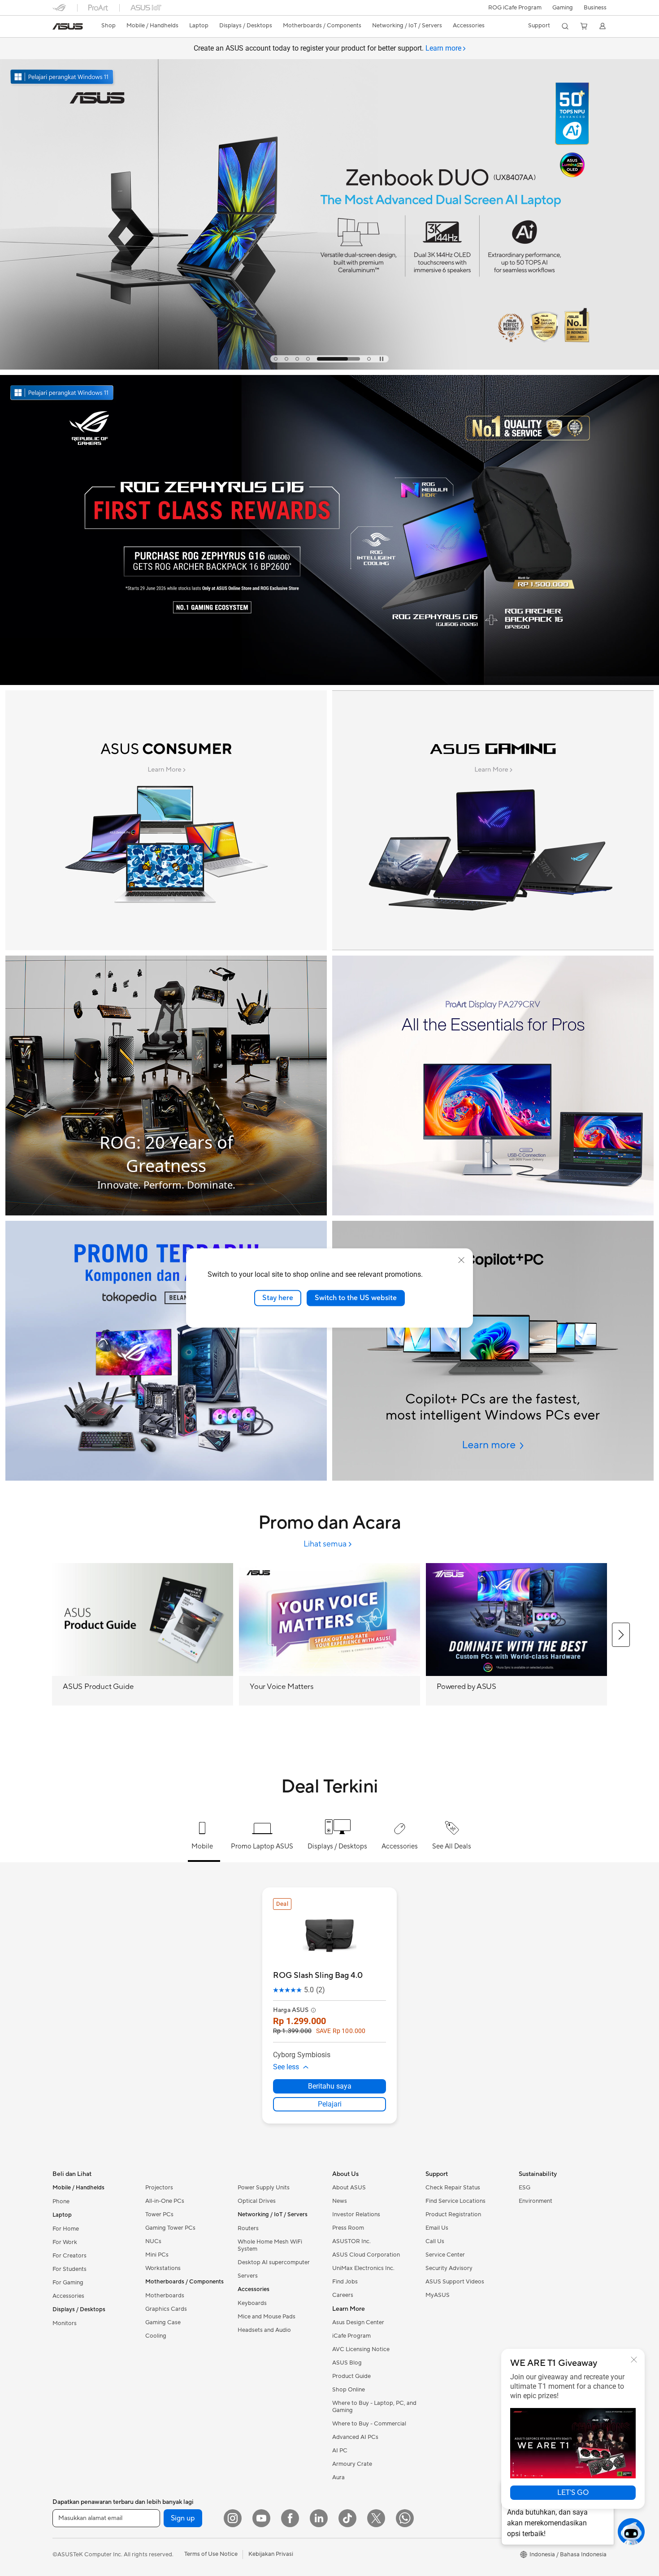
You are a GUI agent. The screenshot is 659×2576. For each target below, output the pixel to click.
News (340, 2201)
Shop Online (349, 2390)
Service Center (445, 2255)
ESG (525, 2188)
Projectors (159, 2188)
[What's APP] (405, 2518)
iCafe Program (351, 2336)
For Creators (69, 2256)
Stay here (278, 1298)
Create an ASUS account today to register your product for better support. (327, 48)
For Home (66, 2229)
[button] (563, 8)
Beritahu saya (330, 2086)
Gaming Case (163, 2322)
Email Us (437, 2228)
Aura (338, 2477)
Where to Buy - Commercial (369, 2424)
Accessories (68, 2296)
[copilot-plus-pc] (493, 1351)
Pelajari (330, 2104)
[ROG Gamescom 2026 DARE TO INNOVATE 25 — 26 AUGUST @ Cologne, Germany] (329, 196)
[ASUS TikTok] (347, 2518)
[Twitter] (376, 2518)
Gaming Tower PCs (170, 2228)
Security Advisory (449, 2268)
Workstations (163, 2268)
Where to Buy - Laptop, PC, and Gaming (374, 2407)
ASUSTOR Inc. (351, 2241)
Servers (248, 2276)
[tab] (276, 359)
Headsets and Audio (264, 2330)
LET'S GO (573, 2493)
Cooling (156, 2336)
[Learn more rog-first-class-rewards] (329, 683)
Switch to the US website (356, 1298)
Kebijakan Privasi (271, 2554)
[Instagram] (233, 2518)
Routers (248, 2228)
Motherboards (165, 2296)
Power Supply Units (264, 2188)
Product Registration (453, 2214)
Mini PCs (157, 2255)
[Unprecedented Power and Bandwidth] (166, 820)
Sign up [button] (183, 2518)
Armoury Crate (352, 2464)
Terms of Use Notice (211, 2554)
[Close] (634, 2360)
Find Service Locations (455, 2201)
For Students (69, 2269)
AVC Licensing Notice (361, 2349)
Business (595, 8)
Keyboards (252, 2303)
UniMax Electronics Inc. (363, 2268)
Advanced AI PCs (355, 2437)
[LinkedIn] (319, 2518)
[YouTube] (261, 2518)
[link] (68, 26)
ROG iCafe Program (515, 8)
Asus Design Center (358, 2322)
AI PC (340, 2451)
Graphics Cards (166, 2309)
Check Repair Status (453, 2188)
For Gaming (68, 2283)
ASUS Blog (347, 2363)
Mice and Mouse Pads (267, 2317)
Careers (343, 2295)
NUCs (153, 2241)
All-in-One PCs (165, 2201)
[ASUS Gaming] (493, 820)
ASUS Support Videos (455, 2282)
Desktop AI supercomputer (274, 2262)
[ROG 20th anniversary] (166, 1086)
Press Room (348, 2228)
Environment (535, 2201)
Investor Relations (356, 2214)
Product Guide (351, 2376)
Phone (61, 2201)
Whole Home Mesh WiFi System (270, 2245)
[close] (461, 1260)
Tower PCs (159, 2214)
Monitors (65, 2323)
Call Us (435, 2241)
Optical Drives (257, 2201)
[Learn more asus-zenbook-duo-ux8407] (329, 367)
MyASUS (438, 2295)
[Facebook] (290, 2518)
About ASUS (349, 2188)
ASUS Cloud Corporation (366, 2255)
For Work (65, 2242)
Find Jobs (345, 2282)
